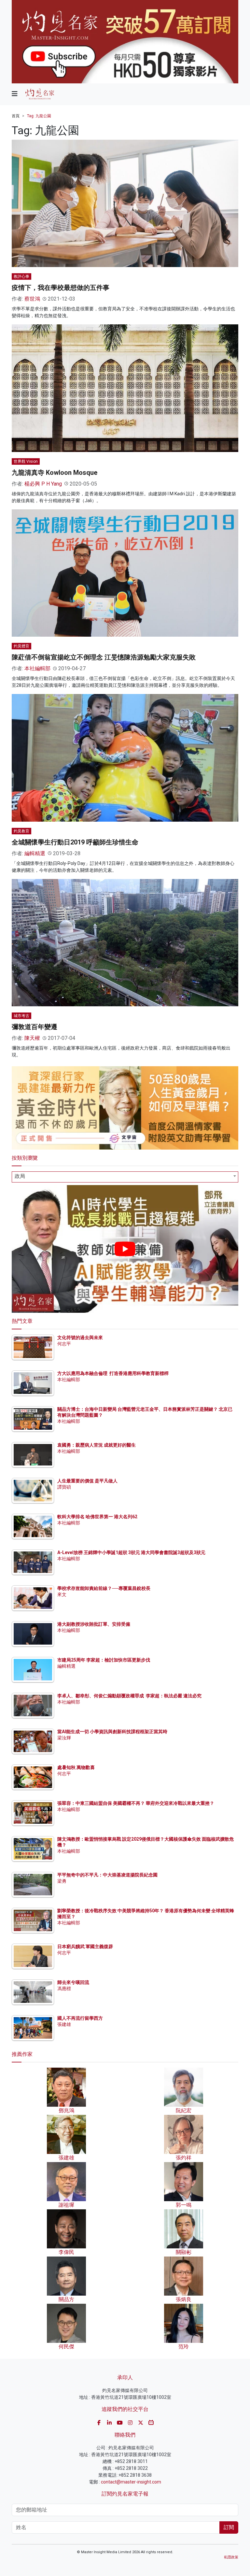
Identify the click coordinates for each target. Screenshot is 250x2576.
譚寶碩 (64, 1487)
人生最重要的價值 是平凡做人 (87, 1481)
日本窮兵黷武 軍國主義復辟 (85, 1946)
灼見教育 (21, 831)
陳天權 (32, 1038)
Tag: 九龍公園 (39, 116)
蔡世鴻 (32, 299)
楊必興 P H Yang (43, 484)
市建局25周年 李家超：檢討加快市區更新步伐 (104, 1660)
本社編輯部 (37, 668)
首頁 (16, 116)
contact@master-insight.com (131, 2482)
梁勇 (62, 1881)
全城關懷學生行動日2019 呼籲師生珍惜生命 (75, 842)
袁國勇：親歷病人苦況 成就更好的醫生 (97, 1445)
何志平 (64, 1344)
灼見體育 (21, 646)
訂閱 (229, 2527)
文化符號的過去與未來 (80, 1338)
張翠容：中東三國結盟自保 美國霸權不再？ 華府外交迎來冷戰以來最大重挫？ (136, 1803)
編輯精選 (35, 853)
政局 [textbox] (20, 1176)
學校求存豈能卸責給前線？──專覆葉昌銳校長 (104, 1588)
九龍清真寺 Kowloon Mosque (55, 473)
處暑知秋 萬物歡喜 (76, 1767)
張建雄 (64, 2024)
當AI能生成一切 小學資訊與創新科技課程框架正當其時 (112, 1732)
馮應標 (64, 1989)
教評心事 (21, 276)
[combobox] (125, 1177)
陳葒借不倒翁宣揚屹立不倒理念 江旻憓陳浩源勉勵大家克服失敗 (104, 657)
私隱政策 (231, 2557)
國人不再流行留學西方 (80, 2018)
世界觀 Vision (26, 461)
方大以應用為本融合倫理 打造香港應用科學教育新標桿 (113, 1373)
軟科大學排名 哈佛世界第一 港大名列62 (97, 1517)
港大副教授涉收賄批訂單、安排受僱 (94, 1624)
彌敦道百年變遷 (35, 1027)
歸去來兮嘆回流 (73, 1982)
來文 (62, 1594)
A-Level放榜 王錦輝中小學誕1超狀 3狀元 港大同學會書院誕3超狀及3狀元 (131, 1552)
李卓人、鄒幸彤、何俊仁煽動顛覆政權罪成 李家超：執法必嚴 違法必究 (129, 1696)
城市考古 (21, 1016)
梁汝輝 (64, 1738)
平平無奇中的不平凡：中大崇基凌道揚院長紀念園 (107, 1875)
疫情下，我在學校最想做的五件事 (61, 288)
